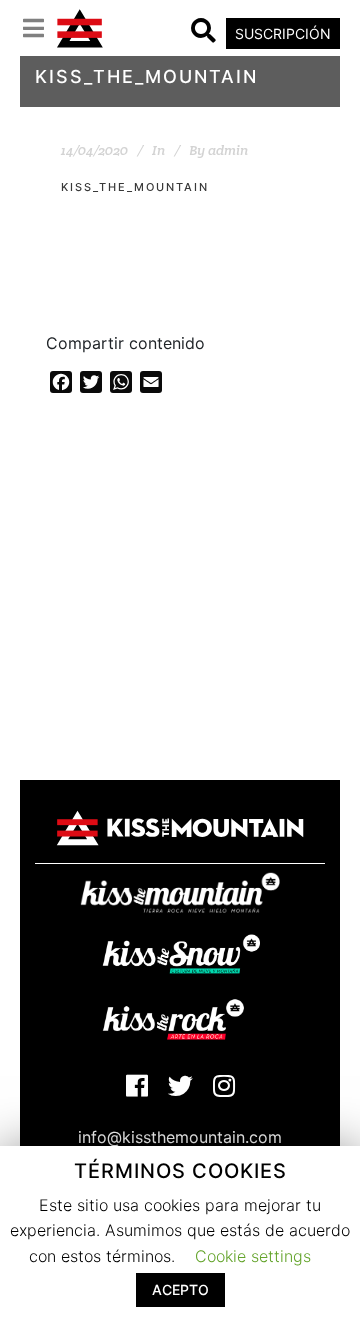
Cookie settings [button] (253, 1256)
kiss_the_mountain (135, 187)
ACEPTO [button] (180, 1289)
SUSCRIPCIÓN (283, 33)
